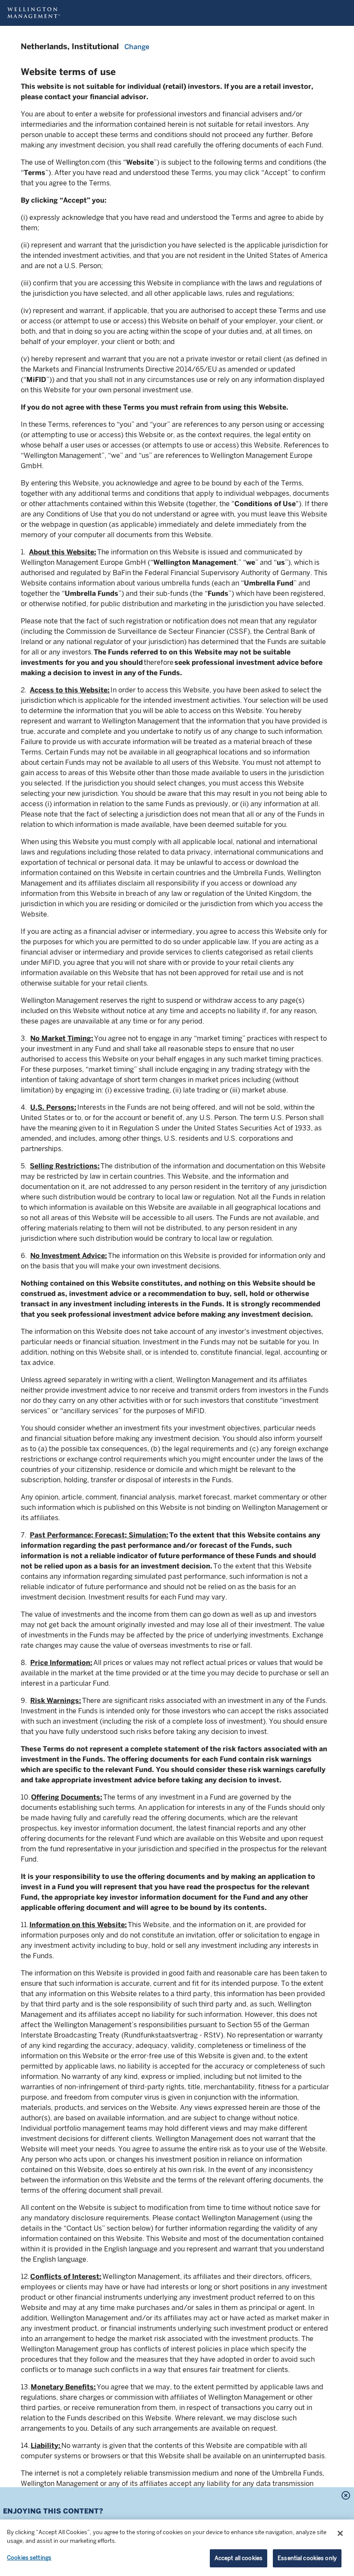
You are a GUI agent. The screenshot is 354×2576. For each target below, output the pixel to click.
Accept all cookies (239, 2558)
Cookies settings (29, 2558)
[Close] (340, 2533)
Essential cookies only (307, 2558)
